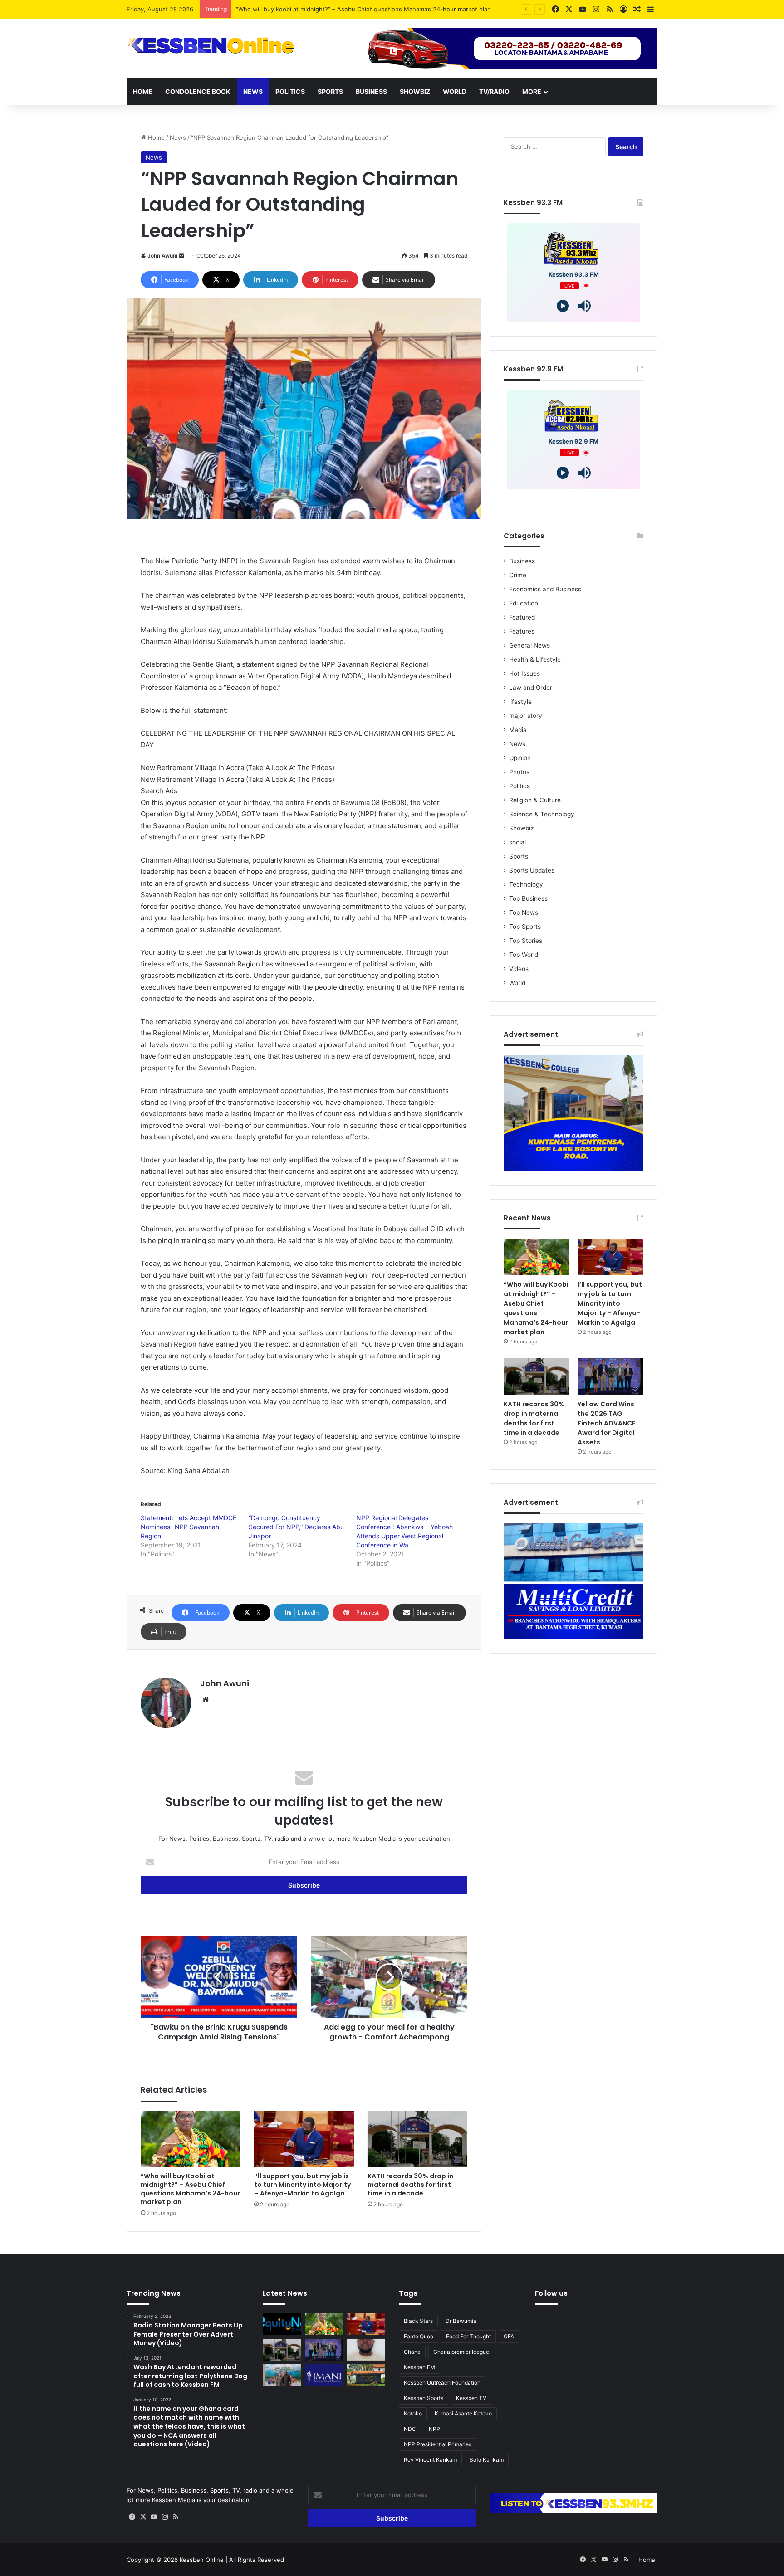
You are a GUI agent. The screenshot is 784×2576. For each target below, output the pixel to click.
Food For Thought (468, 2336)
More (532, 91)
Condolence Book (198, 91)
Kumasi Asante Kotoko (463, 2413)
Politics (290, 91)
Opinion (520, 758)
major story (526, 716)
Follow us (551, 2293)
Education (524, 603)
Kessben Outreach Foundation (442, 2383)
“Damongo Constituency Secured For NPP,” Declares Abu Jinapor (296, 1527)
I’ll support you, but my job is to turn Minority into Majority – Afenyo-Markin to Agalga (302, 2185)
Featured (522, 617)
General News (529, 645)
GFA (509, 2336)
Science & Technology (542, 814)
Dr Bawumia (461, 2321)
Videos (519, 969)
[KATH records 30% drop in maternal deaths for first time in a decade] (417, 2139)
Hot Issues (524, 673)
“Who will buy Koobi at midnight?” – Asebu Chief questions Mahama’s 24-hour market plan (190, 2189)
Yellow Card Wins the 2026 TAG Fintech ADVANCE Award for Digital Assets (606, 1423)
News (253, 91)
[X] (143, 2517)
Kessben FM (419, 2367)
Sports (330, 91)
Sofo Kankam (487, 2460)
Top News (524, 912)
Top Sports (525, 927)
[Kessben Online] (211, 46)
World (455, 91)
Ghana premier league (461, 2352)
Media (518, 730)
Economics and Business (545, 589)
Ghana (412, 2352)
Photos (519, 772)
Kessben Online (202, 2560)
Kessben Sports (424, 2398)
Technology (526, 884)
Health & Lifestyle (535, 659)
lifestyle (520, 702)
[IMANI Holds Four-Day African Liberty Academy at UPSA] (324, 2375)
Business (371, 91)
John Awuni (162, 256)
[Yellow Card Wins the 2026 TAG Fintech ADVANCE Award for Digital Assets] (610, 1376)
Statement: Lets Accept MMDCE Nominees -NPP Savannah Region (189, 1527)
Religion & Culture (535, 800)
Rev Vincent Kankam (430, 2460)
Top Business (528, 898)
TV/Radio (494, 91)
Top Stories (526, 941)
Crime (518, 575)
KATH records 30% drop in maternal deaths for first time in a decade (410, 2185)
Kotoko (413, 2413)
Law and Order (531, 688)
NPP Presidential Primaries (438, 2444)
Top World (524, 955)
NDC (410, 2429)
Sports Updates (532, 870)
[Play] (563, 306)
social (517, 842)
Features (522, 631)
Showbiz (415, 91)
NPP (434, 2429)
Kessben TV (471, 2398)
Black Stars (418, 2321)
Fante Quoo (419, 2336)
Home (143, 91)
